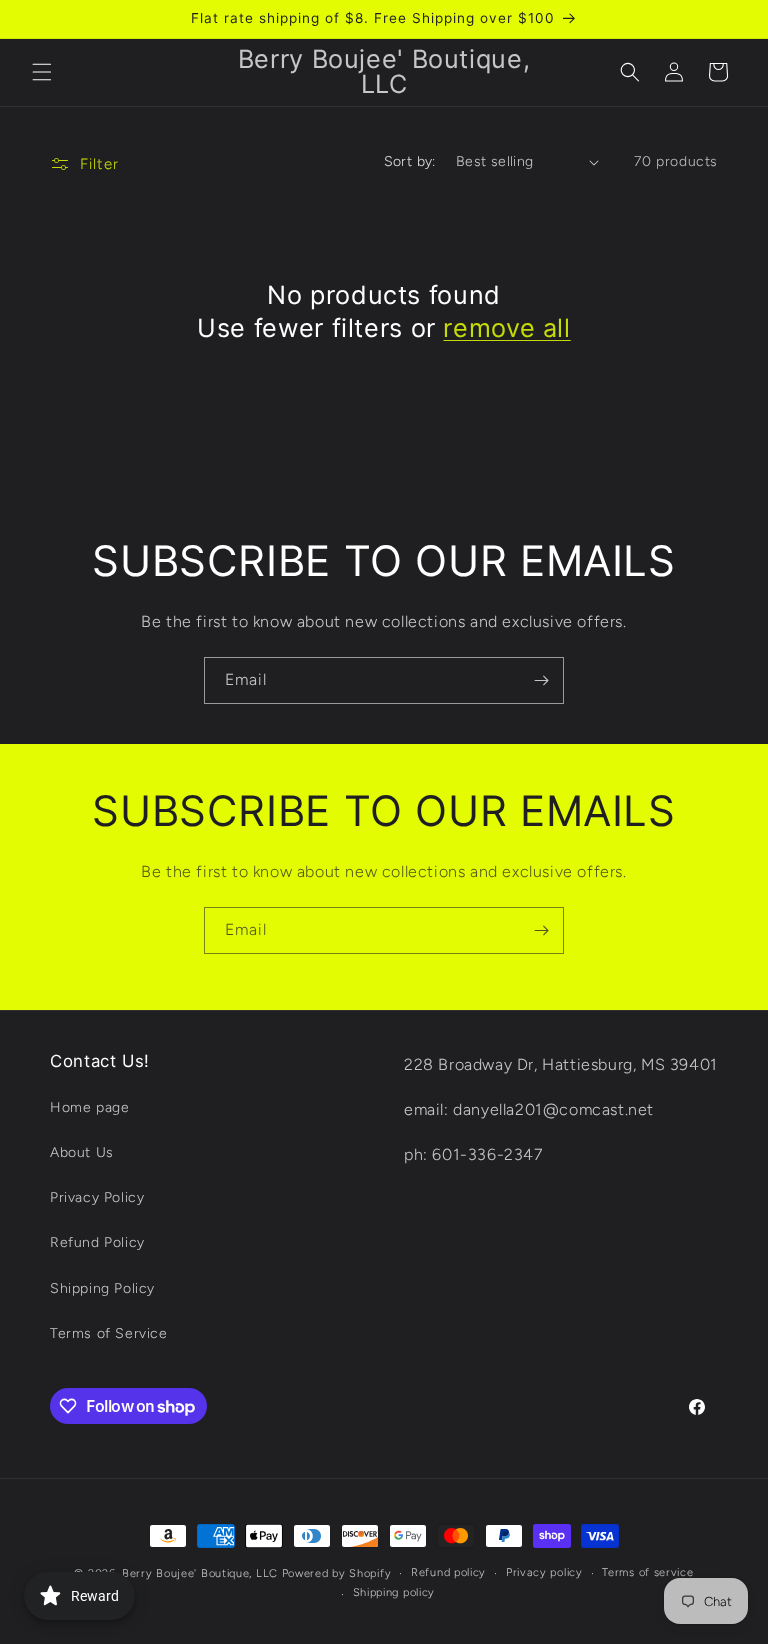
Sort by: (410, 161)
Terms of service (647, 1572)
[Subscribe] (541, 680)
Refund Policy (97, 1242)
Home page (89, 1107)
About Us (82, 1152)
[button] (42, 72)
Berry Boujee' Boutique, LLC (200, 1573)
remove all (506, 328)
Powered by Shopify (337, 1573)
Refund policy (448, 1572)
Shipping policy (394, 1592)
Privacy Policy (97, 1197)
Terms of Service (109, 1333)
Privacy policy (544, 1572)
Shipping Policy (102, 1288)
